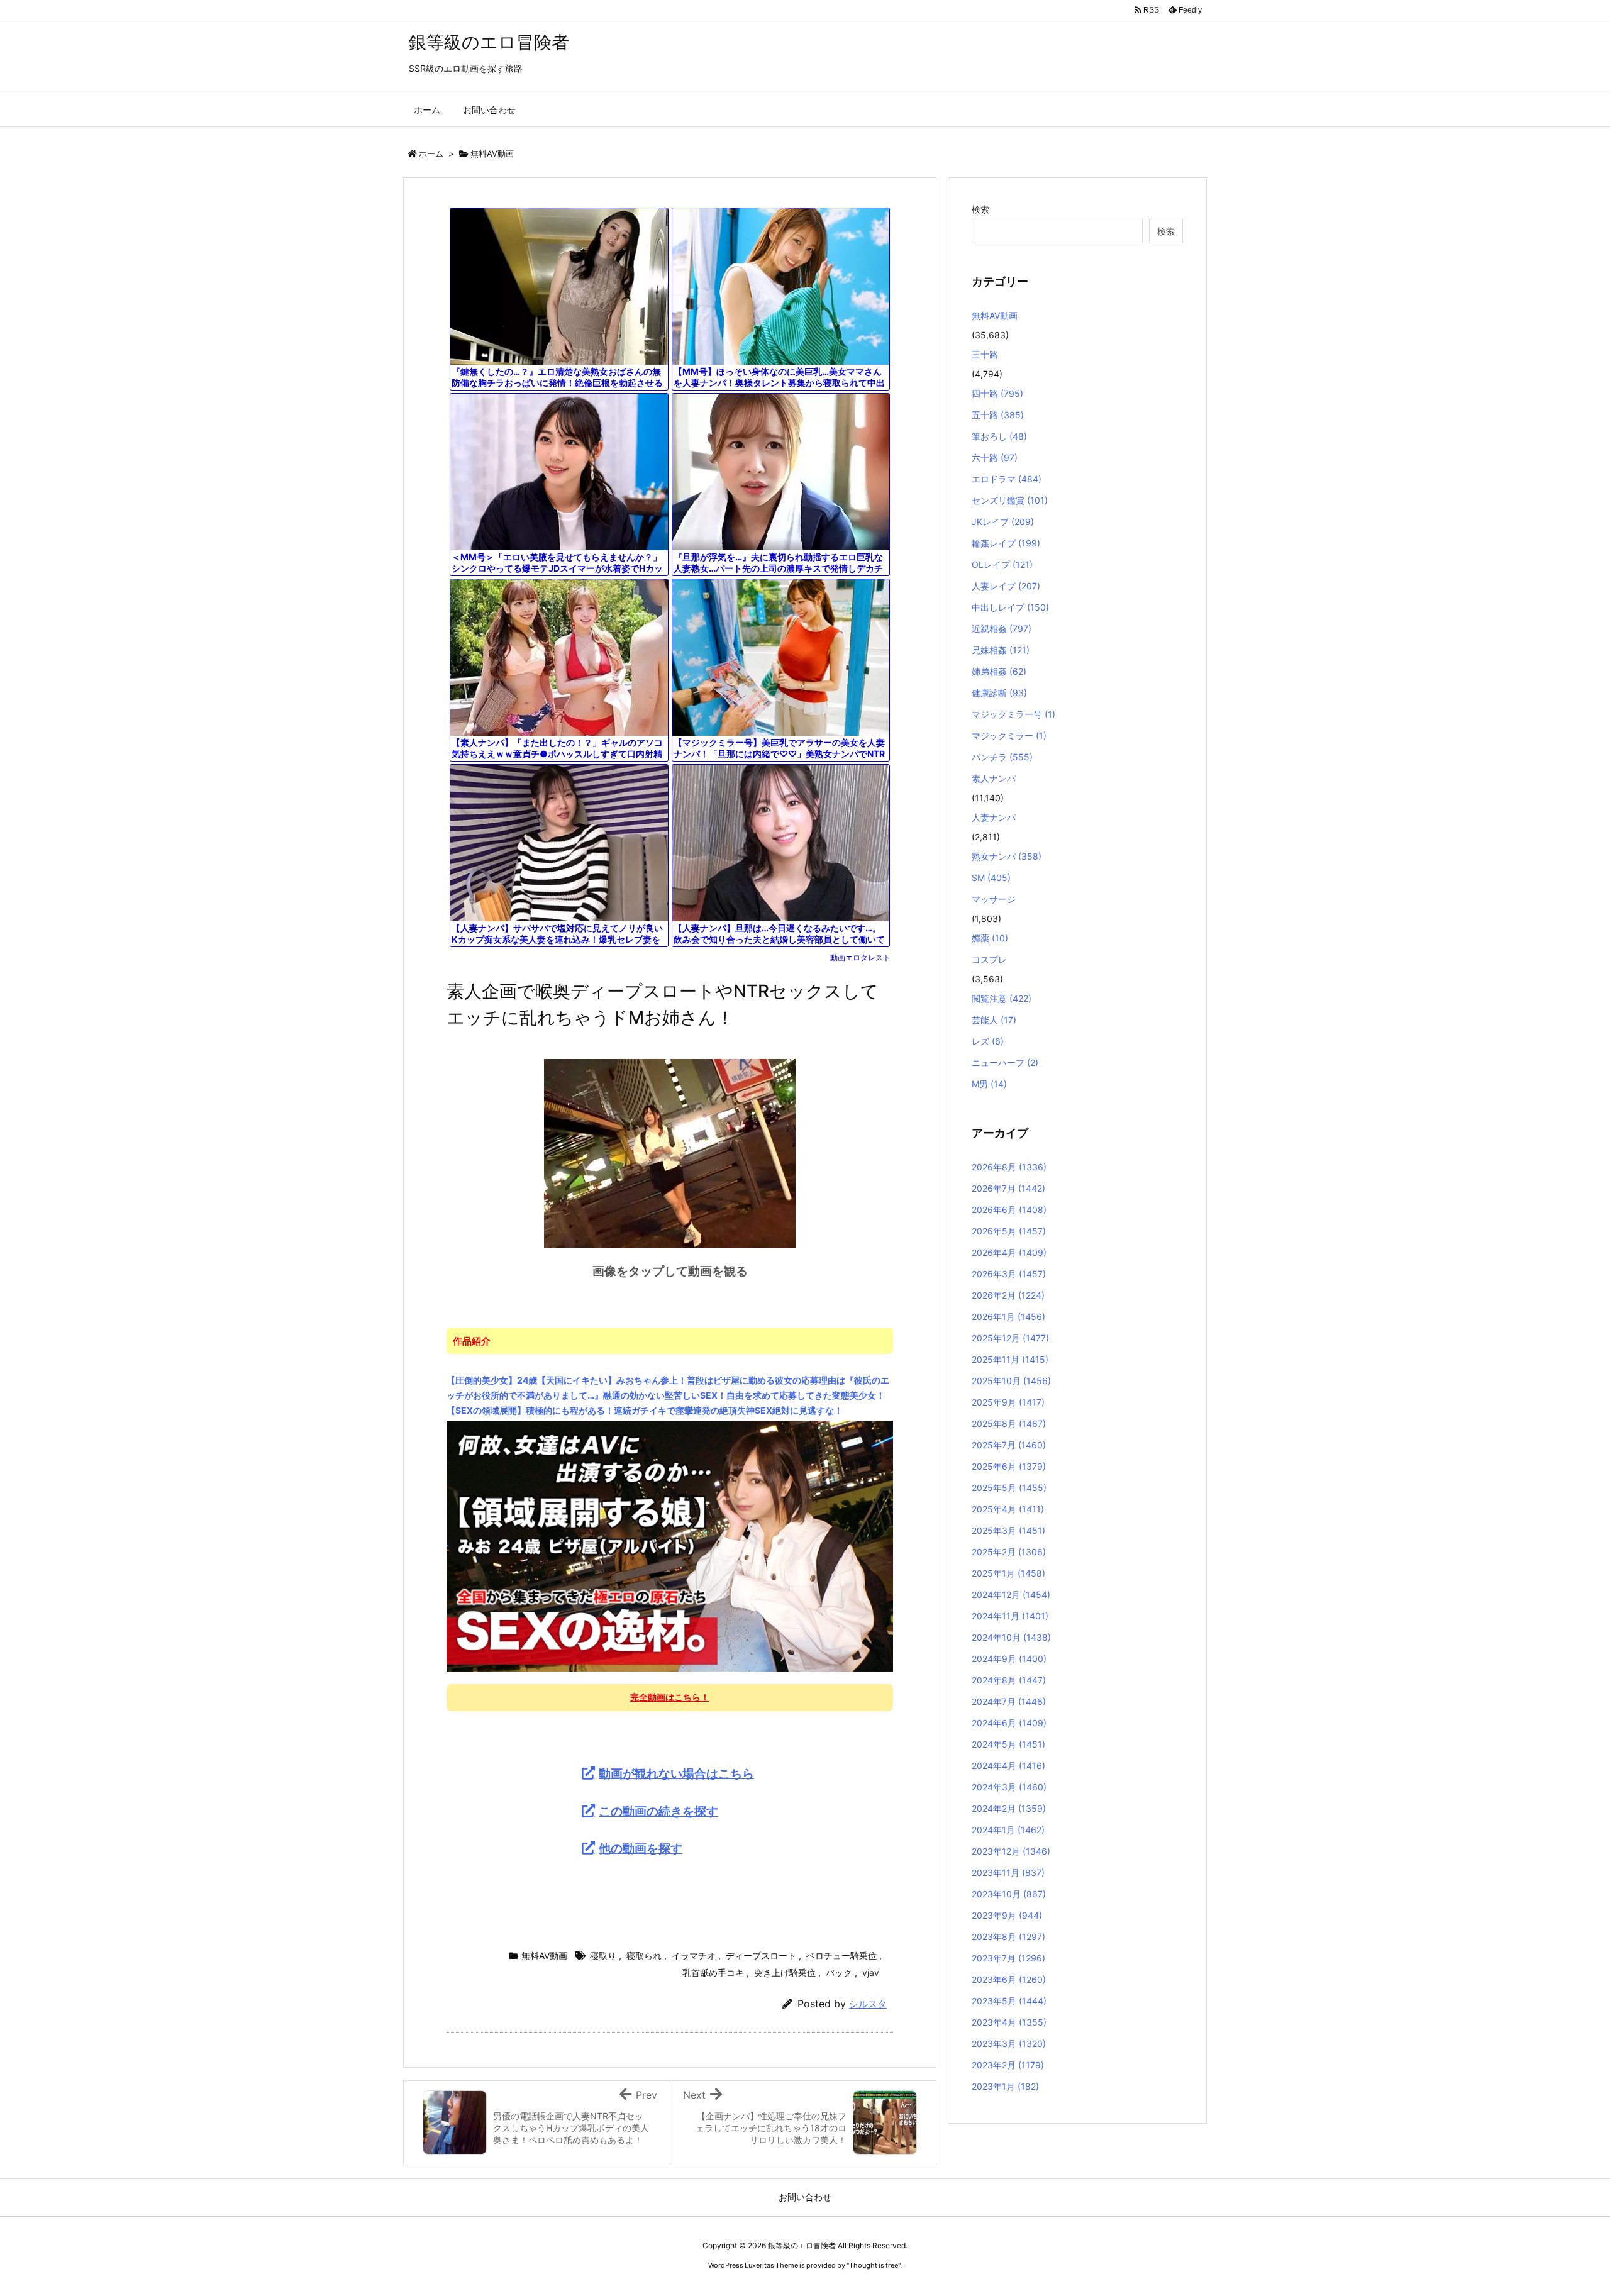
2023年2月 (1008, 2065)
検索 (980, 209)
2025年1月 (1008, 1573)
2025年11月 (1010, 1359)
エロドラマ (1007, 479)
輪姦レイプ (1006, 543)
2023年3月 (1009, 2044)
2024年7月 (1009, 1701)
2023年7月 (1008, 1958)
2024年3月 (1009, 1787)
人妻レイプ (1006, 586)
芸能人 (994, 1020)
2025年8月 (1009, 1423)
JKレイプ (1003, 522)
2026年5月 (1009, 1231)
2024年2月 (1009, 1808)
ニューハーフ (1005, 1062)
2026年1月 (1008, 1317)
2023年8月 (1008, 1937)
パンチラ (1002, 757)
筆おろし (999, 436)
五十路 (998, 415)
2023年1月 (1005, 2086)
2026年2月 (1008, 1295)
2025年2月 (1009, 1552)
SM (991, 878)
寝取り (603, 1955)
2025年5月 (1009, 1488)
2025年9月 (1008, 1402)
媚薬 (990, 938)
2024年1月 (1008, 1830)
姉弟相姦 (999, 671)
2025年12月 (1010, 1338)
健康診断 (999, 693)
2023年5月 (1009, 2001)
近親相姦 (1002, 629)
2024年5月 (1008, 1744)
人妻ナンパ (994, 817)
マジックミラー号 (1013, 714)
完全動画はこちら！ (670, 1697)
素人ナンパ (994, 778)
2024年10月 (1011, 1637)
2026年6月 (1009, 1210)
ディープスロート (761, 1955)
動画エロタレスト (860, 957)
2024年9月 (1009, 1659)
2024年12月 (1011, 1594)
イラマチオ (694, 1955)
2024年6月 (1009, 1723)
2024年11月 (1010, 1616)
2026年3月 (1009, 1274)
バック (839, 1972)
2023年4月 (1009, 2022)
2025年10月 (1011, 1381)
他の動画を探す (641, 1848)
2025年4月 (1008, 1509)
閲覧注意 (1002, 998)
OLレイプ (1002, 564)
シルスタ (868, 2004)
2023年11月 (1008, 1872)
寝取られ (644, 1955)
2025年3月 (1008, 1530)
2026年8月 (1009, 1167)
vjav (871, 1972)
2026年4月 (1009, 1252)
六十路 (995, 458)
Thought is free (874, 2265)
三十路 (985, 354)
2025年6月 (1009, 1466)
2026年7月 (1008, 1188)
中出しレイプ (1010, 607)
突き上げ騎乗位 (785, 1972)
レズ (988, 1041)
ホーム (431, 153)
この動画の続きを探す (658, 1811)
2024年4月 (1008, 1766)
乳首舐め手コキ (713, 1972)
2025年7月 (1009, 1445)
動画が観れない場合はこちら (676, 1773)
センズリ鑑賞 (1010, 500)
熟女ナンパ (1007, 856)
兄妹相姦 (1001, 650)
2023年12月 (1011, 1851)
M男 (989, 1084)
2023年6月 (1009, 1979)
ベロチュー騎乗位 (841, 1955)
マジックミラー (1009, 735)
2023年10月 (1009, 1894)
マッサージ (994, 899)
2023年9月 (1007, 1915)
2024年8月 (1009, 1680)
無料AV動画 (492, 153)
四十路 (997, 393)
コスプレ (989, 959)
